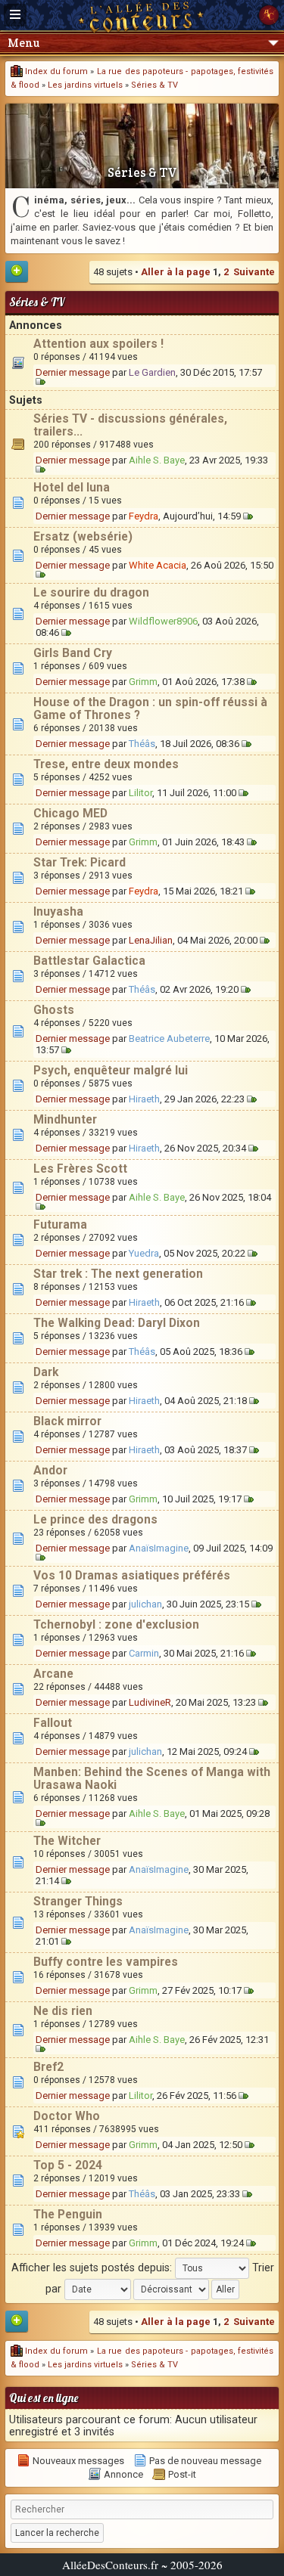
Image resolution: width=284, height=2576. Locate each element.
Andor (50, 1471)
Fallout (53, 1723)
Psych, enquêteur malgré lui (111, 1071)
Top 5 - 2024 (68, 2165)
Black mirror (67, 1421)
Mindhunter (65, 1120)
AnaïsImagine (159, 1548)
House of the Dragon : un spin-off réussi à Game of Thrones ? (150, 709)
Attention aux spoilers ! (98, 344)
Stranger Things (78, 1902)
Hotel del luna (72, 488)
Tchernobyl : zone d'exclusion (116, 1625)
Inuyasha (58, 912)
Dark (46, 1372)
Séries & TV (154, 85)
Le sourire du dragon (91, 593)
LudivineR (150, 1702)
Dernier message (73, 372)
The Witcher (67, 1841)
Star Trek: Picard (80, 863)
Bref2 (48, 2067)
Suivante (254, 272)
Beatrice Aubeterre (169, 1038)
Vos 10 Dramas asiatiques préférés (132, 1576)
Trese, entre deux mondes (106, 764)
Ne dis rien (63, 2011)
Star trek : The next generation (118, 1274)
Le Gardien (152, 372)
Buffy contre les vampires (106, 1962)
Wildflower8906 (163, 621)
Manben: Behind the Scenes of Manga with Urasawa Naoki (152, 1779)
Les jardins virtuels (85, 85)
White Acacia (158, 565)
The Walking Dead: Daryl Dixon (117, 1323)
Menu (23, 43)
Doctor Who (67, 2116)
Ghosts (54, 1010)
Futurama (60, 1225)
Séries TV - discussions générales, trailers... (130, 425)
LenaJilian (151, 940)
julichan (145, 1604)
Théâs (142, 744)
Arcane (53, 1674)
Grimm (143, 682)
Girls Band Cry (73, 653)
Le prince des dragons (95, 1520)
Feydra (144, 516)
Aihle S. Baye (157, 460)
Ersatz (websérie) (83, 537)
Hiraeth (144, 1099)
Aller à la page (176, 272)
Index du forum (55, 71)
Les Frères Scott (80, 1169)
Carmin (144, 1653)
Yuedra (144, 1253)
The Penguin (68, 2215)
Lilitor (140, 793)
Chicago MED (70, 814)
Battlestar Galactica (89, 961)
